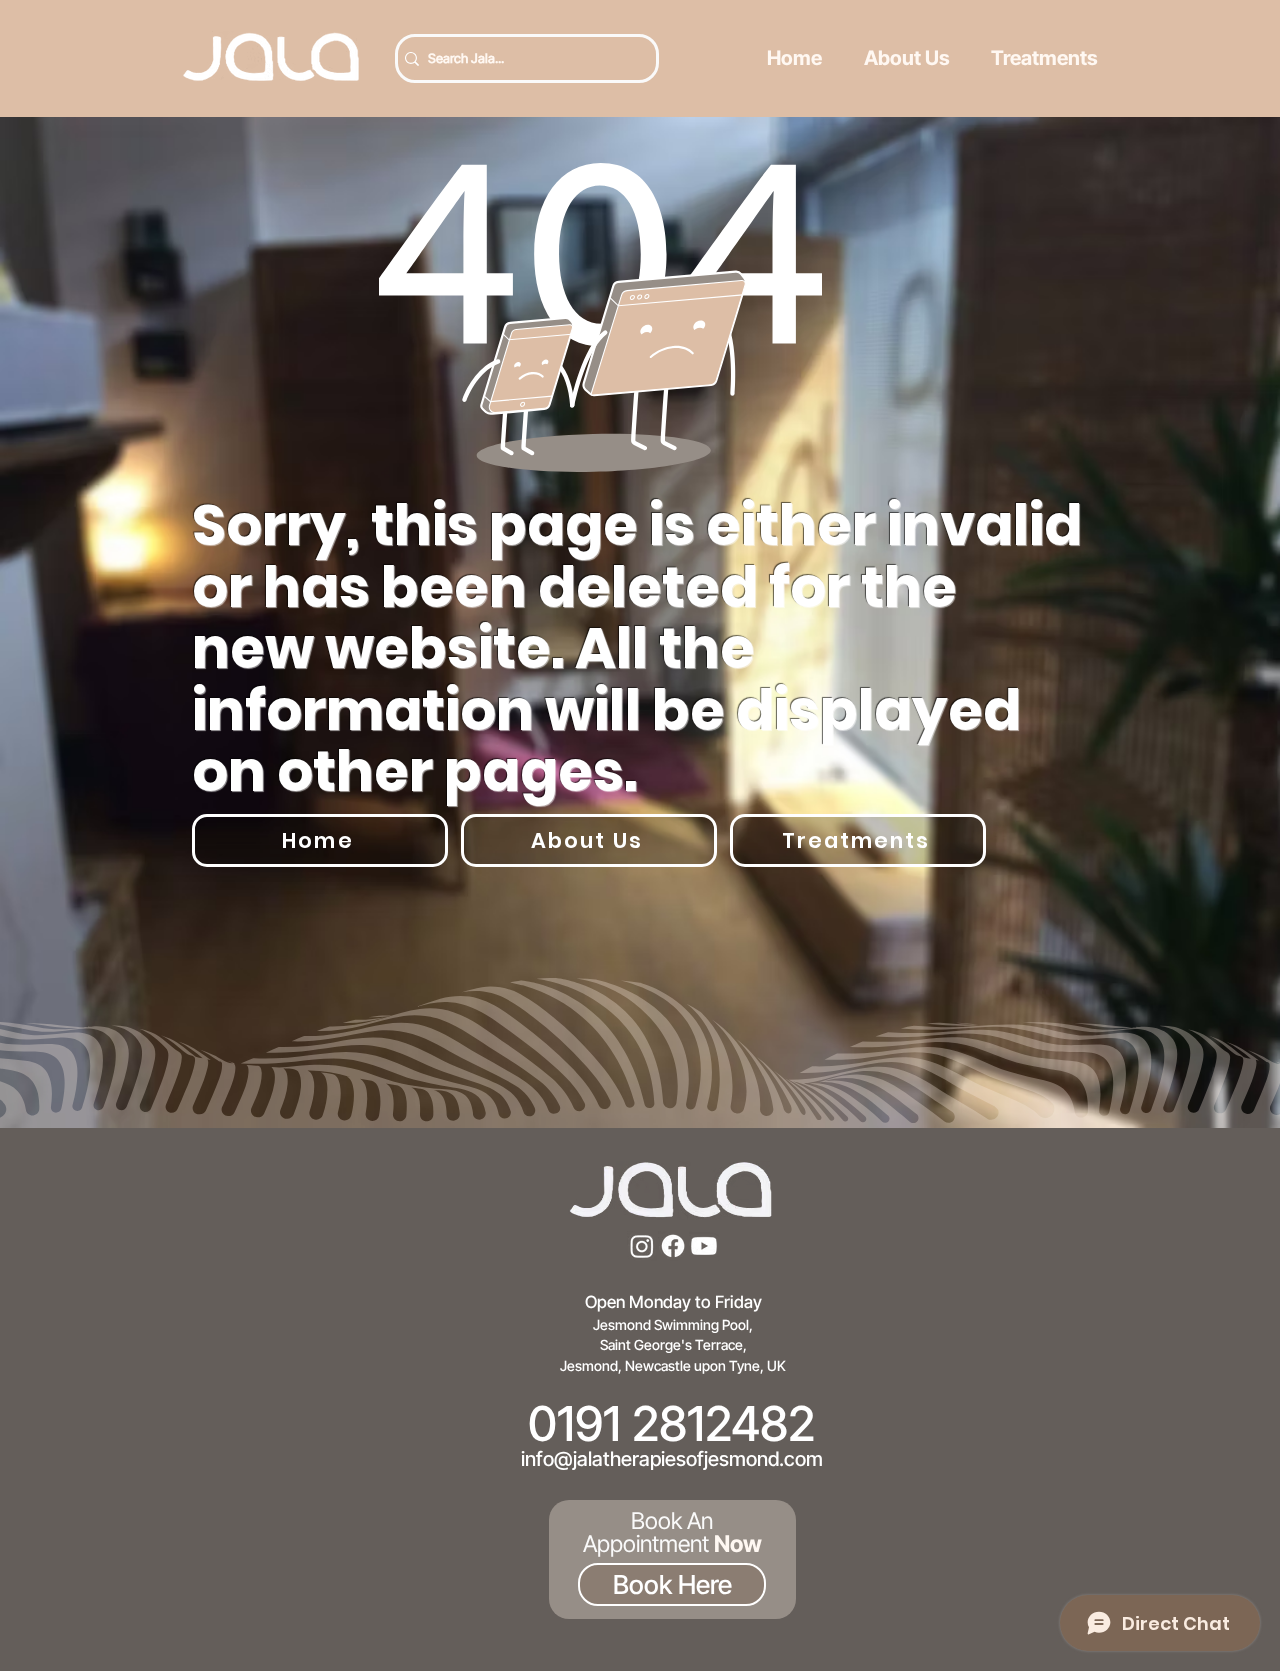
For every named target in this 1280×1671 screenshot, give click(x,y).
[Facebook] (673, 1246)
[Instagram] (642, 1246)
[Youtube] (704, 1246)
